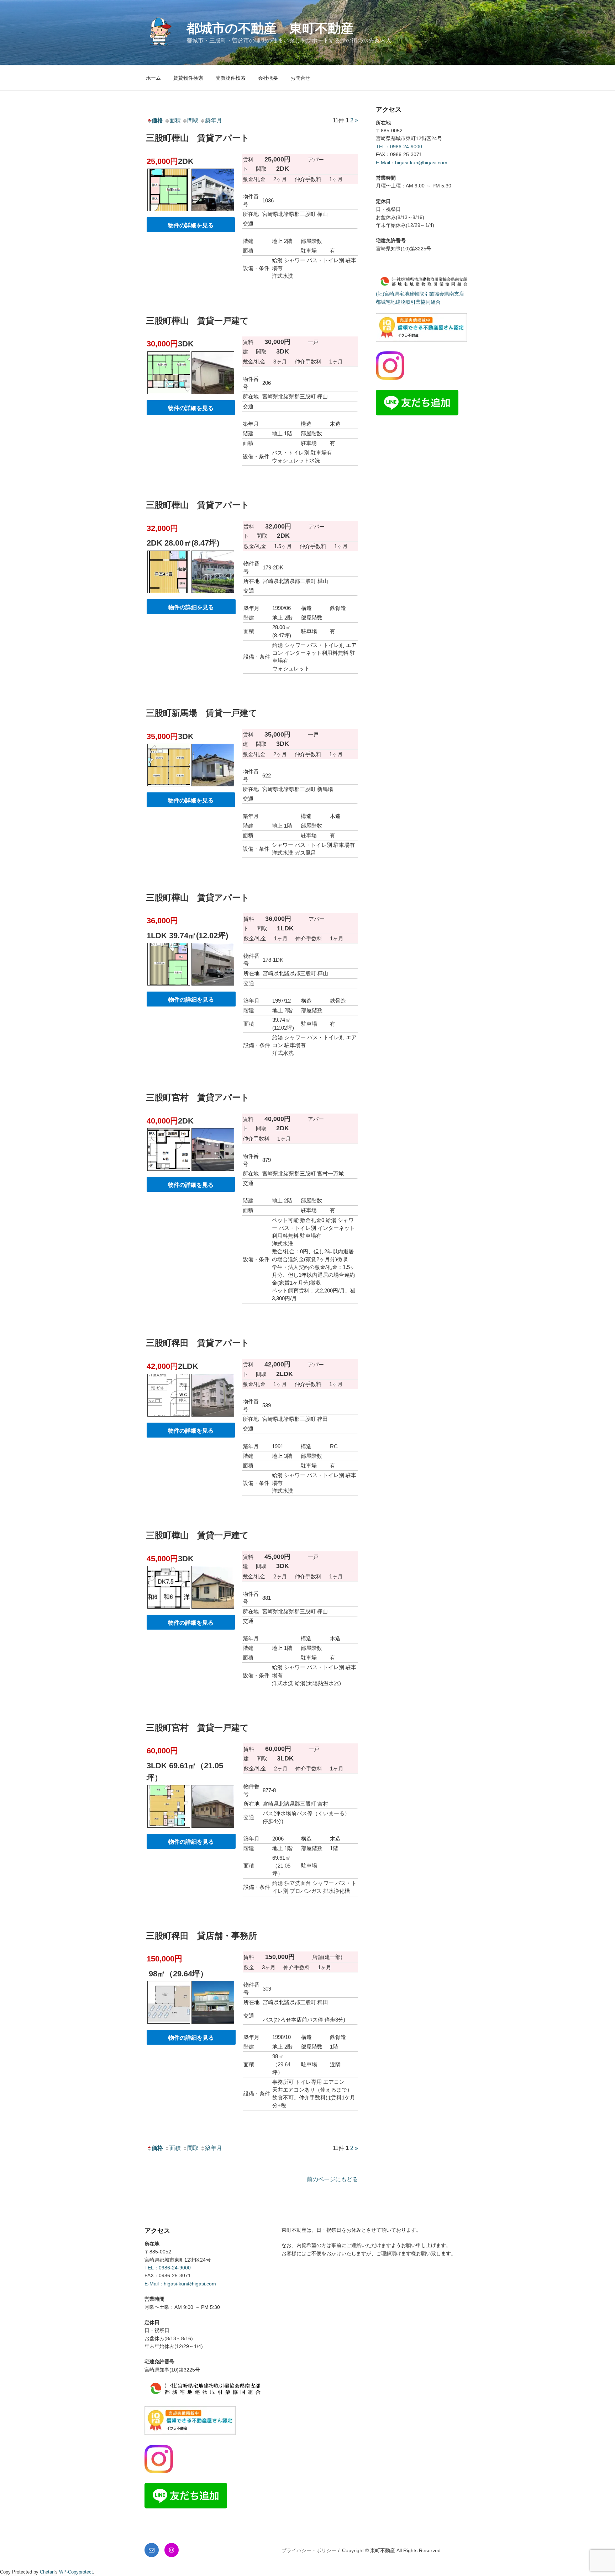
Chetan (47, 2572)
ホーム (153, 78)
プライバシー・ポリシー (309, 2550)
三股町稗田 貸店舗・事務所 (201, 1936)
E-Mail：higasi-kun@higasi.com (412, 163)
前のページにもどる (332, 2179)
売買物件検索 (231, 78)
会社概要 (268, 78)
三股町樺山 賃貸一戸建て (197, 321)
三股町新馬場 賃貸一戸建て (202, 713)
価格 (157, 120)
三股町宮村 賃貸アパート (198, 1097)
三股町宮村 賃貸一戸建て (197, 1728)
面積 (175, 120)
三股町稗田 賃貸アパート (198, 1343)
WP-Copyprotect (76, 2572)
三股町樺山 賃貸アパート (198, 138)
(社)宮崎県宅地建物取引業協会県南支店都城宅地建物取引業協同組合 (420, 298)
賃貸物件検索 (188, 78)
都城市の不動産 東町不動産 (270, 28)
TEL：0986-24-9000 (399, 147)
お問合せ (300, 78)
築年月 (214, 120)
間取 (193, 120)
